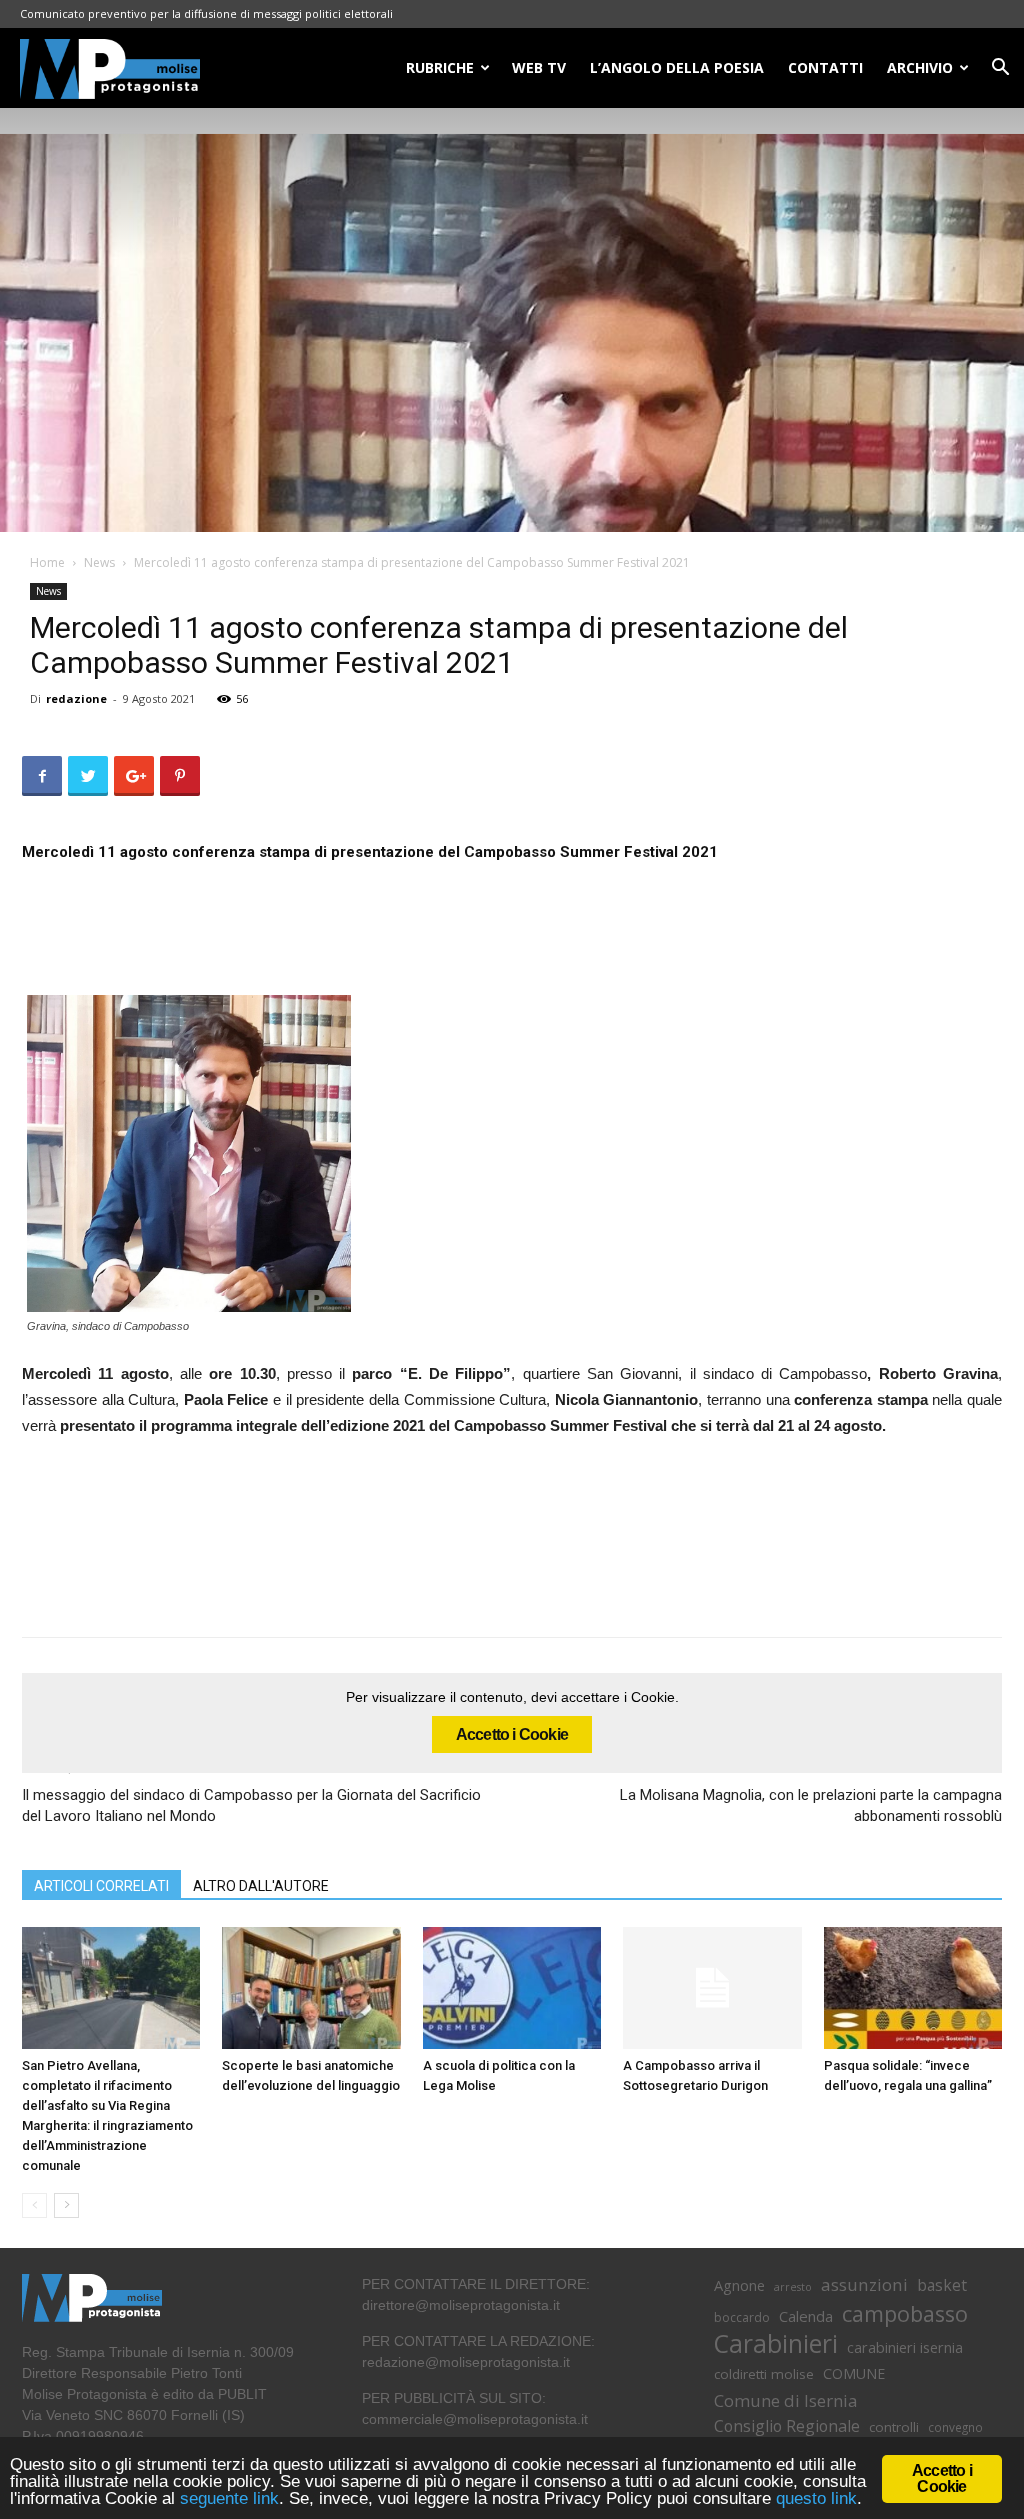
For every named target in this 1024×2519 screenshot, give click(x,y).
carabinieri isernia (905, 2347)
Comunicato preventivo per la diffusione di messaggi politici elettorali (206, 13)
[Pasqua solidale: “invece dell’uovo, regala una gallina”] (913, 1988)
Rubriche (440, 67)
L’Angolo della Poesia (677, 67)
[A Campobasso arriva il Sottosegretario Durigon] (712, 1988)
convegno (955, 2427)
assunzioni (864, 2284)
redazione (76, 698)
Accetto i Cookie (512, 1734)
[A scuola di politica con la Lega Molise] (512, 1988)
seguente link (229, 2498)
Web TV (539, 67)
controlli (894, 2427)
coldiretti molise (764, 2374)
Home (47, 562)
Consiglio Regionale (787, 2426)
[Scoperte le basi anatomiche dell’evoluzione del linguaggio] (311, 1988)
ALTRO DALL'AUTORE (261, 1886)
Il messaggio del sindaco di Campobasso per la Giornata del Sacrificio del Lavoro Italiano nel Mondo (251, 1805)
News (99, 562)
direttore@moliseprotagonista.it (461, 2305)
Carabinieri (776, 2343)
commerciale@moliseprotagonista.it (475, 2419)
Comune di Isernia (785, 2400)
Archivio (920, 67)
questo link (814, 2498)
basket (942, 2285)
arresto (793, 2287)
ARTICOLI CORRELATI (101, 1886)
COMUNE (854, 2373)
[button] (1000, 69)
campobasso (905, 2313)
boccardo (742, 2317)
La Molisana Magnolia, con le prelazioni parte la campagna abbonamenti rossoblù (811, 1805)
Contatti (825, 67)
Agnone (739, 2285)
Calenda (806, 2316)
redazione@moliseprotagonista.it (466, 2362)
